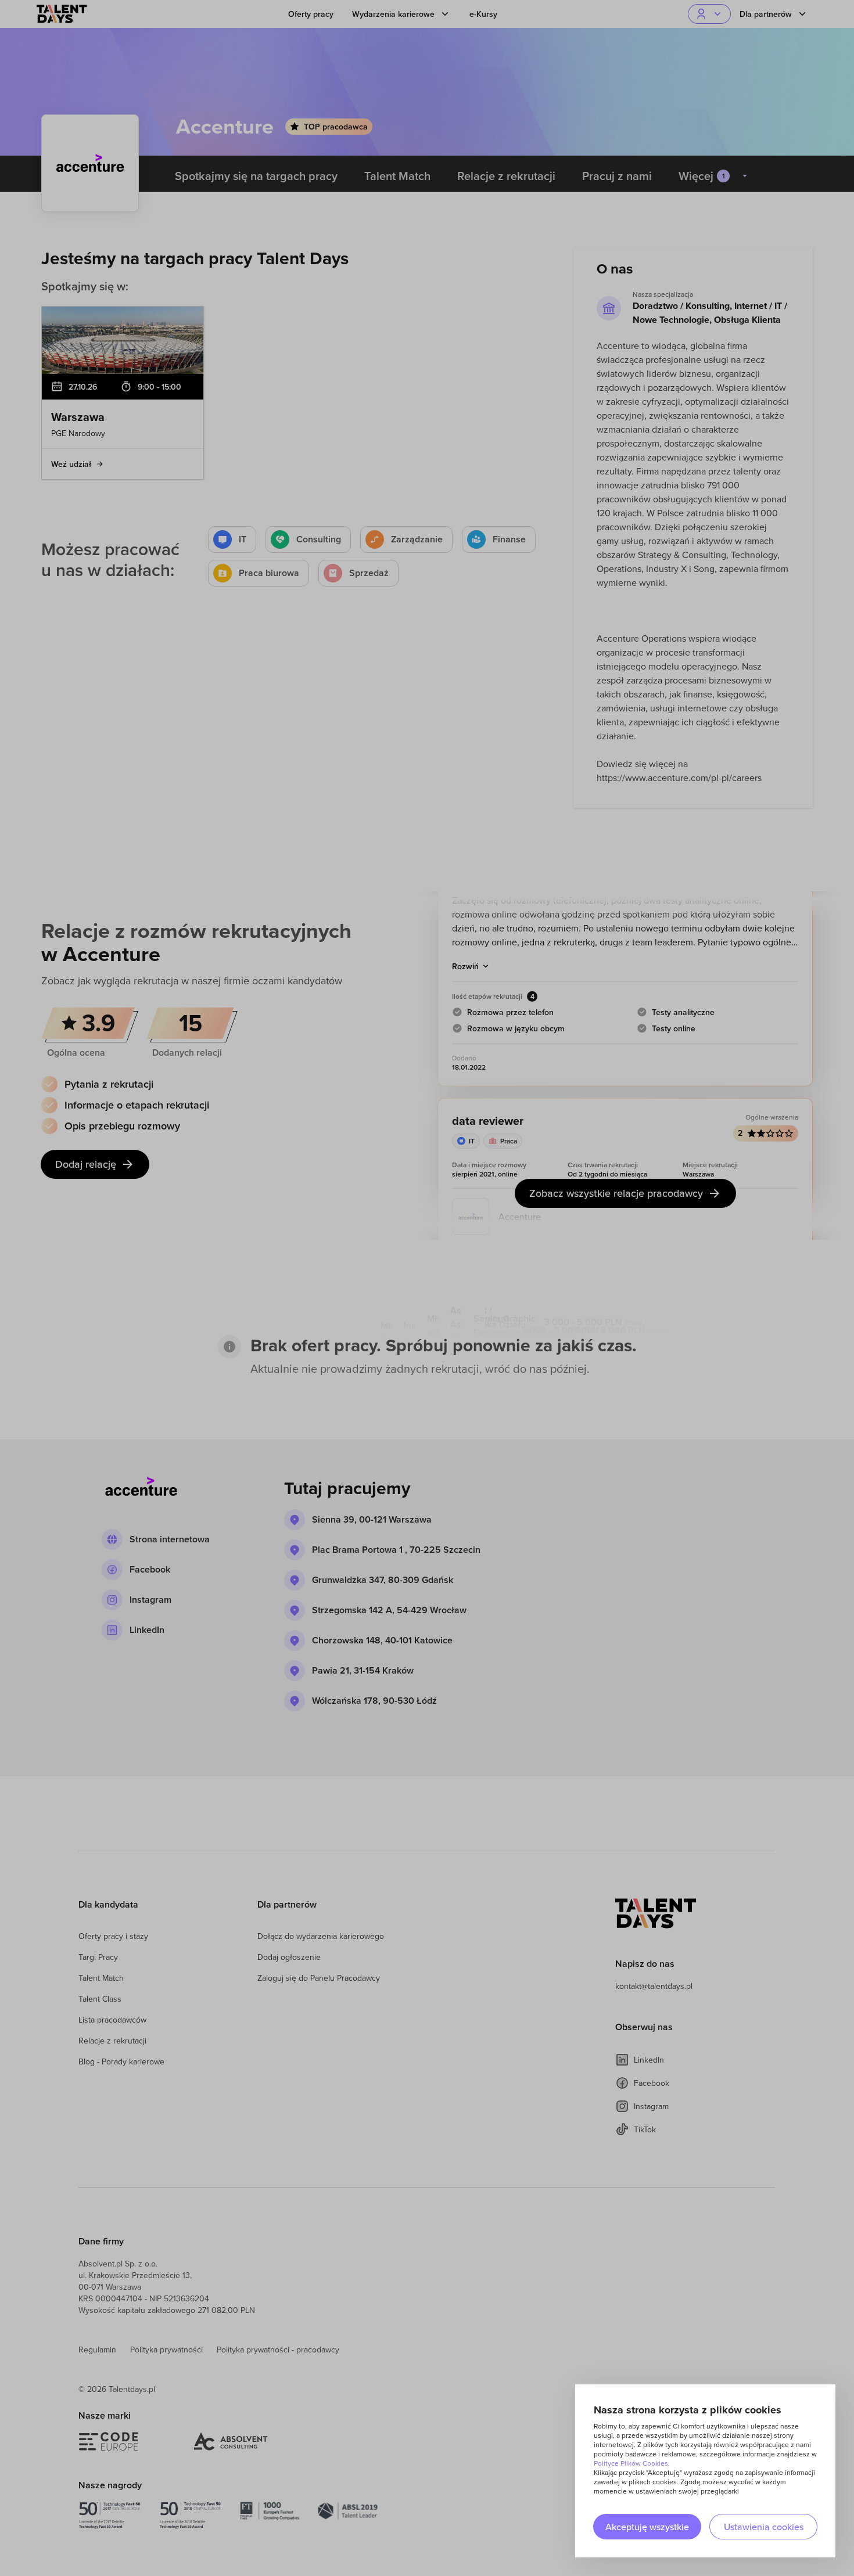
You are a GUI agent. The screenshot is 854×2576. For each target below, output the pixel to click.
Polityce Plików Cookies (631, 2463)
